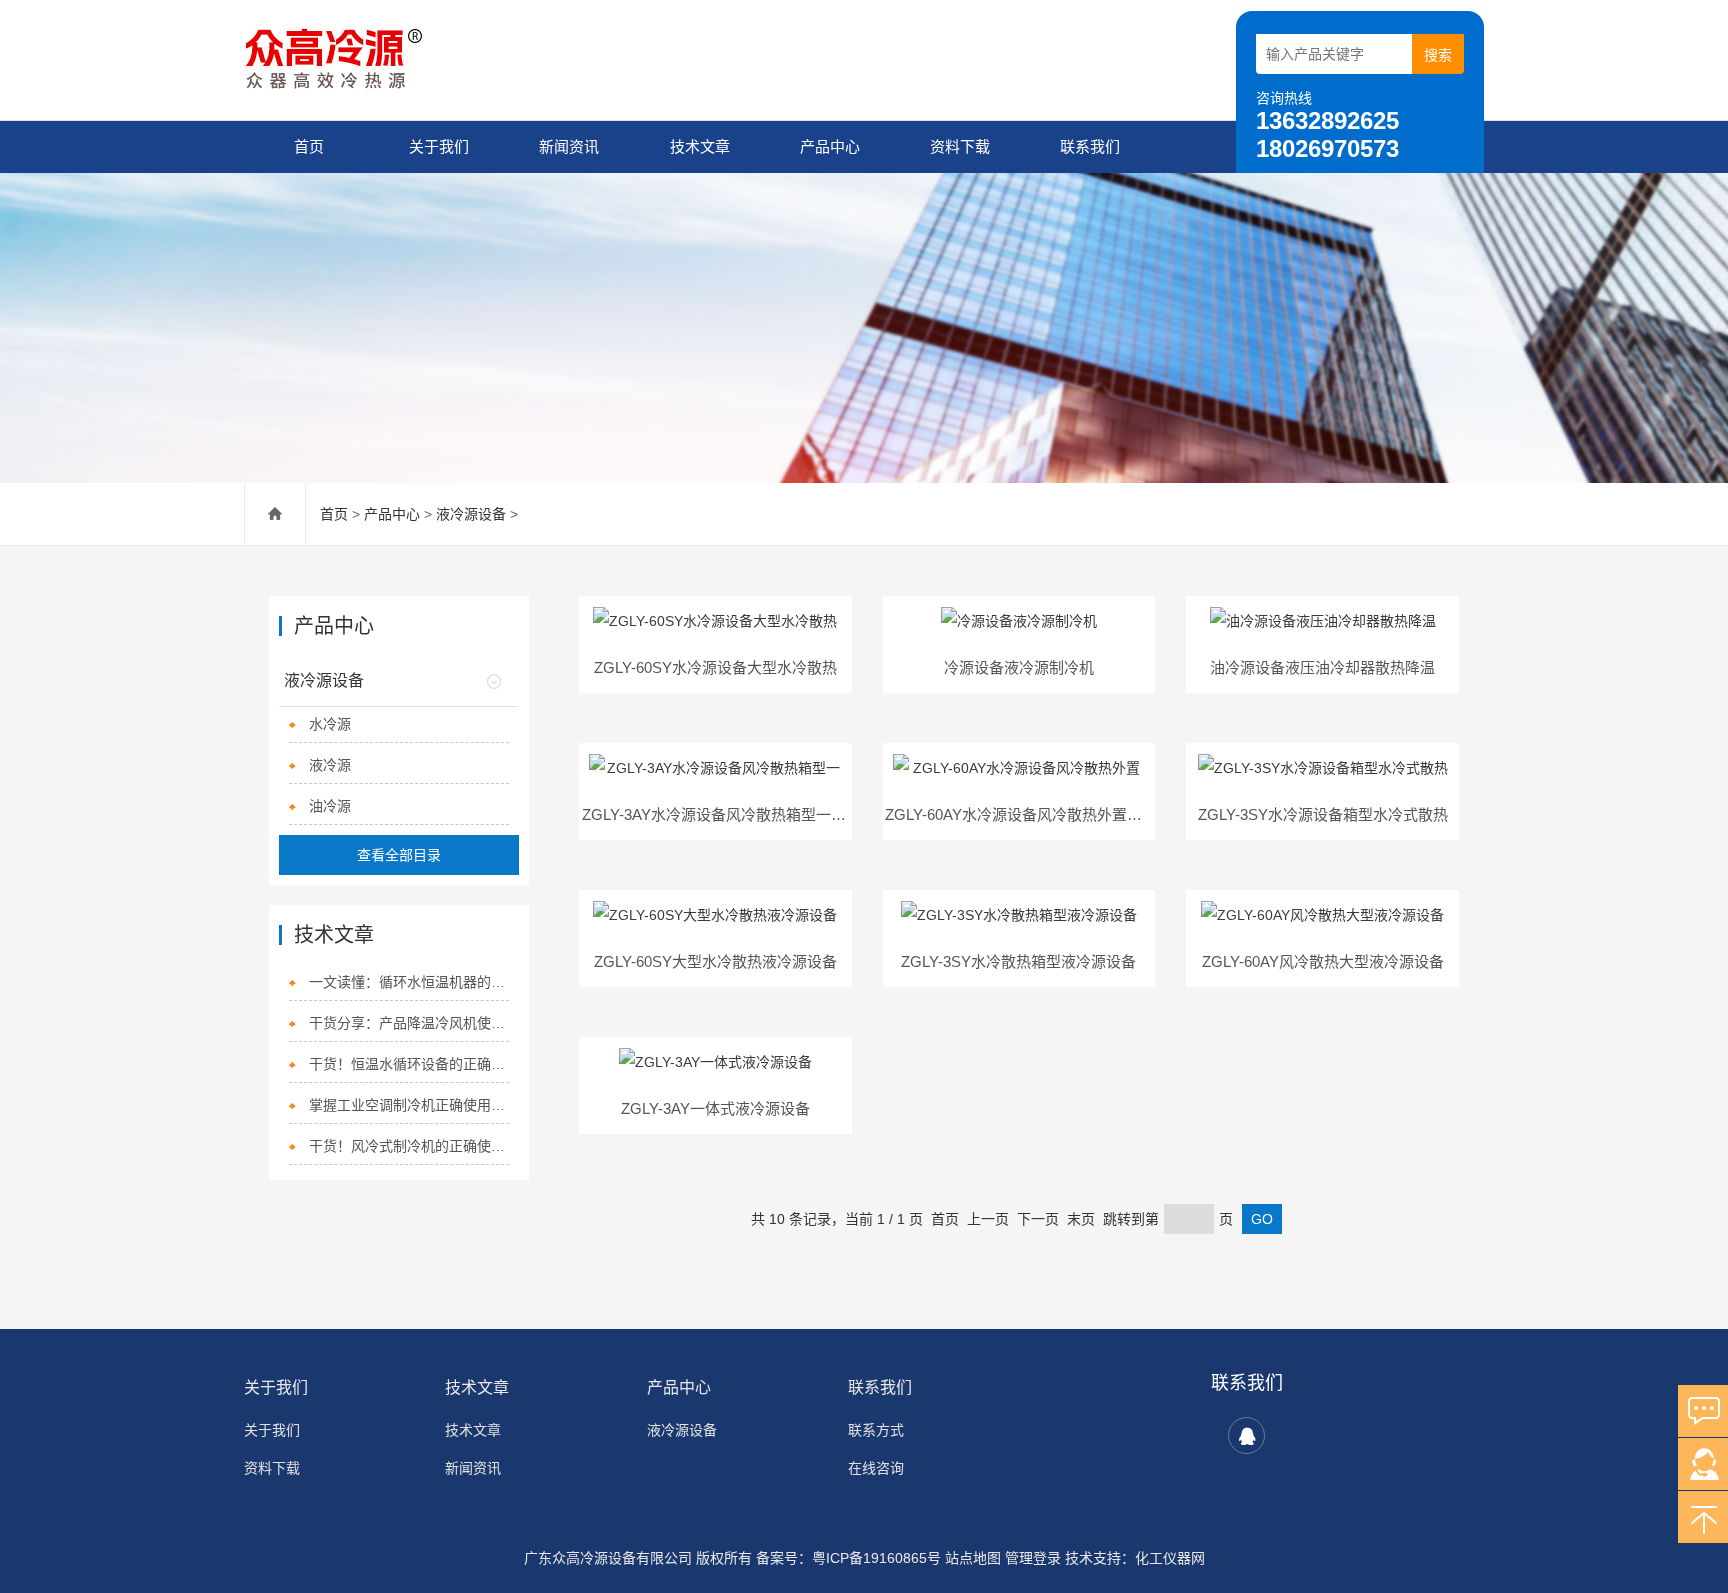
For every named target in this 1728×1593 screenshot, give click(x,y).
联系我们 (1090, 146)
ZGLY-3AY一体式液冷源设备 (715, 1108)
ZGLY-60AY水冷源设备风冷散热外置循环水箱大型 (1051, 814)
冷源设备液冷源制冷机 (1019, 667)
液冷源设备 (471, 514)
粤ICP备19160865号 (876, 1558)
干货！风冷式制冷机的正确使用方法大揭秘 (408, 1146)
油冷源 (330, 806)
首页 (309, 146)
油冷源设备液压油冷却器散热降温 (1322, 667)
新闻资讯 (569, 146)
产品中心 (830, 146)
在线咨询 (876, 1468)
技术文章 (700, 146)
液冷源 (330, 765)
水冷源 (330, 724)
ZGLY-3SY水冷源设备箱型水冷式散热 (1323, 814)
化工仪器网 (1170, 1558)
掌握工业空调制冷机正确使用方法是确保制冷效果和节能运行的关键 (408, 1105)
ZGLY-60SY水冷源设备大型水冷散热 (715, 667)
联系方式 (876, 1430)
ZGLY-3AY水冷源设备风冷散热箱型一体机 (721, 814)
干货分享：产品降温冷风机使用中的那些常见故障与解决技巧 (408, 1023)
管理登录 (1033, 1558)
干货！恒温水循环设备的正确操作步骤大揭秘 (408, 1064)
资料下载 (960, 146)
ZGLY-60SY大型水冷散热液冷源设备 (715, 961)
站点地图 (973, 1558)
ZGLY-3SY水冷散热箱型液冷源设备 (1018, 961)
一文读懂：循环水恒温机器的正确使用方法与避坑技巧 (408, 982)
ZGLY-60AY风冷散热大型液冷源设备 (1323, 961)
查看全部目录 (399, 855)
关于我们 (439, 146)
